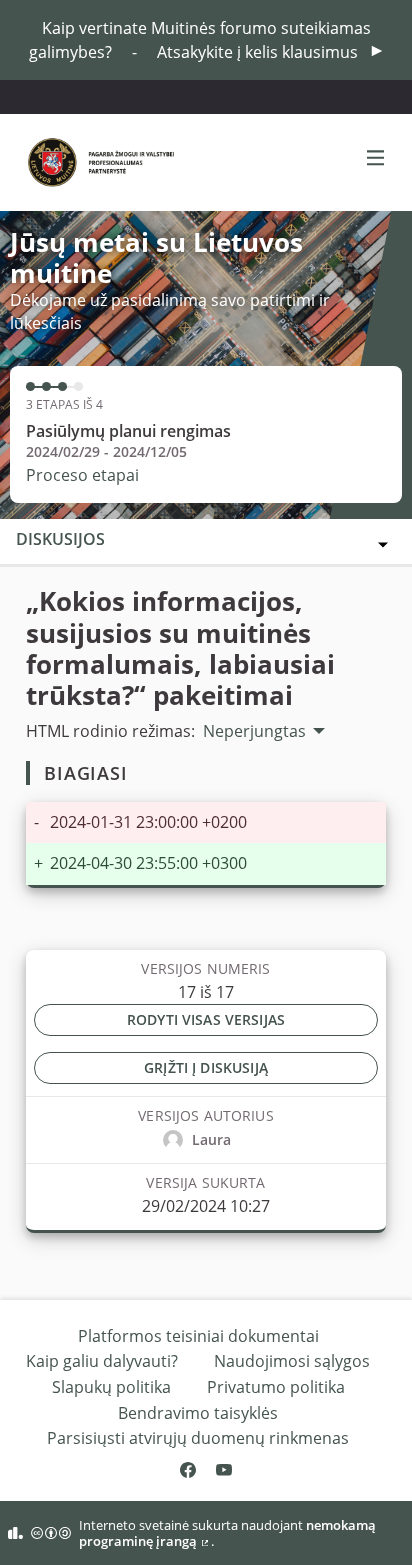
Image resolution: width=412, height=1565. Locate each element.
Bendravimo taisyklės (198, 1413)
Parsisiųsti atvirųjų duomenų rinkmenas (198, 1438)
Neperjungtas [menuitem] (254, 731)
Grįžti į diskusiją (206, 1067)
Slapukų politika (111, 1387)
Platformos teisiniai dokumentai (198, 1336)
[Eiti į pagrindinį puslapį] (76, 162)
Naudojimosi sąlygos (292, 1361)
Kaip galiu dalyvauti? (102, 1361)
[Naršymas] (376, 158)
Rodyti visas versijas (206, 1019)
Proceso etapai (82, 475)
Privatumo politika (276, 1387)
